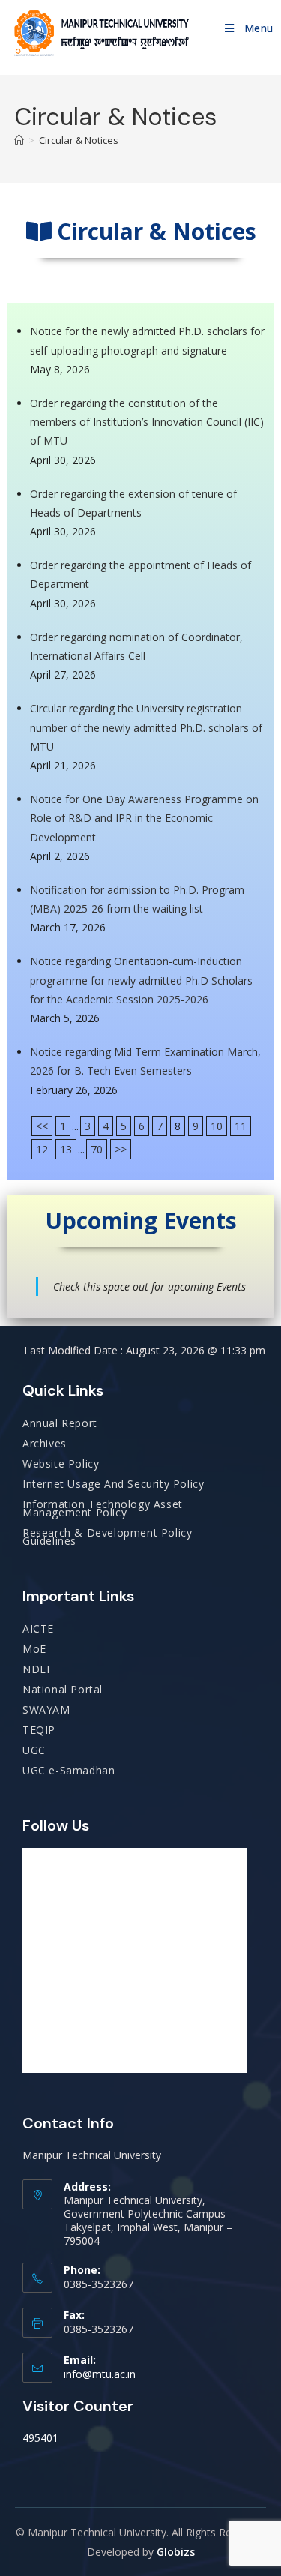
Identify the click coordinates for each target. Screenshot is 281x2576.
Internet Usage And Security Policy (113, 1484)
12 (42, 1149)
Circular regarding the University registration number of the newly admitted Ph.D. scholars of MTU (146, 727)
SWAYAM (46, 1709)
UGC (34, 1750)
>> (121, 1149)
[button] (140, 235)
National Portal (63, 1689)
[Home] (19, 140)
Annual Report (60, 1423)
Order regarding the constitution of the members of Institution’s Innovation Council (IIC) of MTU (147, 422)
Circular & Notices (79, 140)
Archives (45, 1443)
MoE (34, 1649)
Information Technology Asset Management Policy (103, 1508)
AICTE (38, 1628)
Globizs (176, 2552)
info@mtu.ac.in (100, 2374)
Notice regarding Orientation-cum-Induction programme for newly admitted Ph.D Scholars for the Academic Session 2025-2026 (141, 980)
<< (42, 1126)
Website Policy (61, 1463)
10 (217, 1126)
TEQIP (39, 1730)
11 (241, 1126)
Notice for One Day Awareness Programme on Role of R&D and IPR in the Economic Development (144, 818)
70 (97, 1149)
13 (66, 1149)
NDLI (36, 1669)
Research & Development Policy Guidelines (107, 1537)
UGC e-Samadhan (69, 1770)
